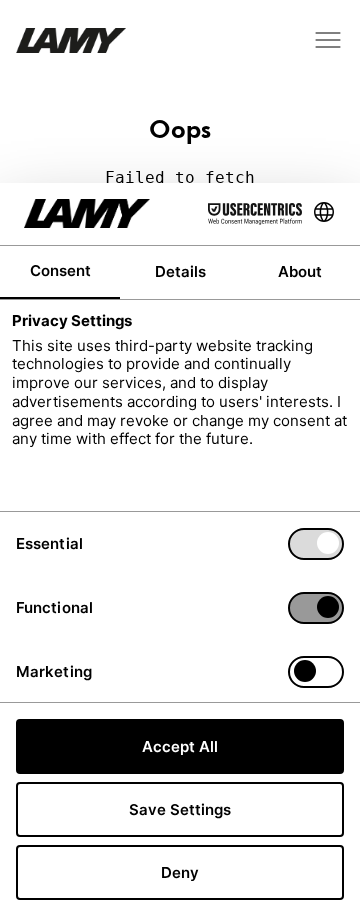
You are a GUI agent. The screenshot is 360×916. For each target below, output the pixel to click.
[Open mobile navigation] (328, 40)
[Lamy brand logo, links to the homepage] (71, 40)
